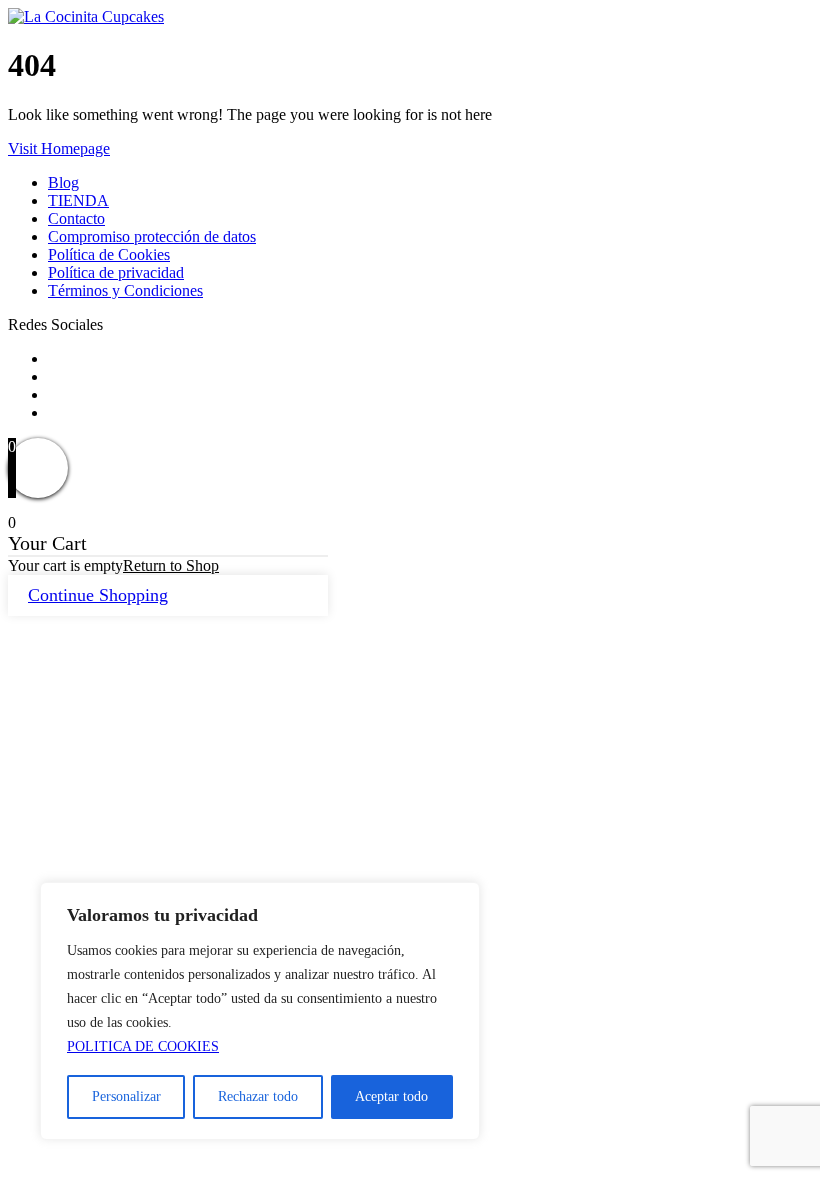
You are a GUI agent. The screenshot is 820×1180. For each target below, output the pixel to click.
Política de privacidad (116, 272)
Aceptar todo (391, 1096)
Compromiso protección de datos (152, 236)
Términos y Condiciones (125, 290)
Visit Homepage (59, 148)
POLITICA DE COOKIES (143, 1046)
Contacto (76, 218)
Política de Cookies (109, 254)
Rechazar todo (258, 1096)
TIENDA (78, 200)
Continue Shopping (98, 595)
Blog (63, 182)
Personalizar (126, 1096)
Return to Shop (171, 565)
